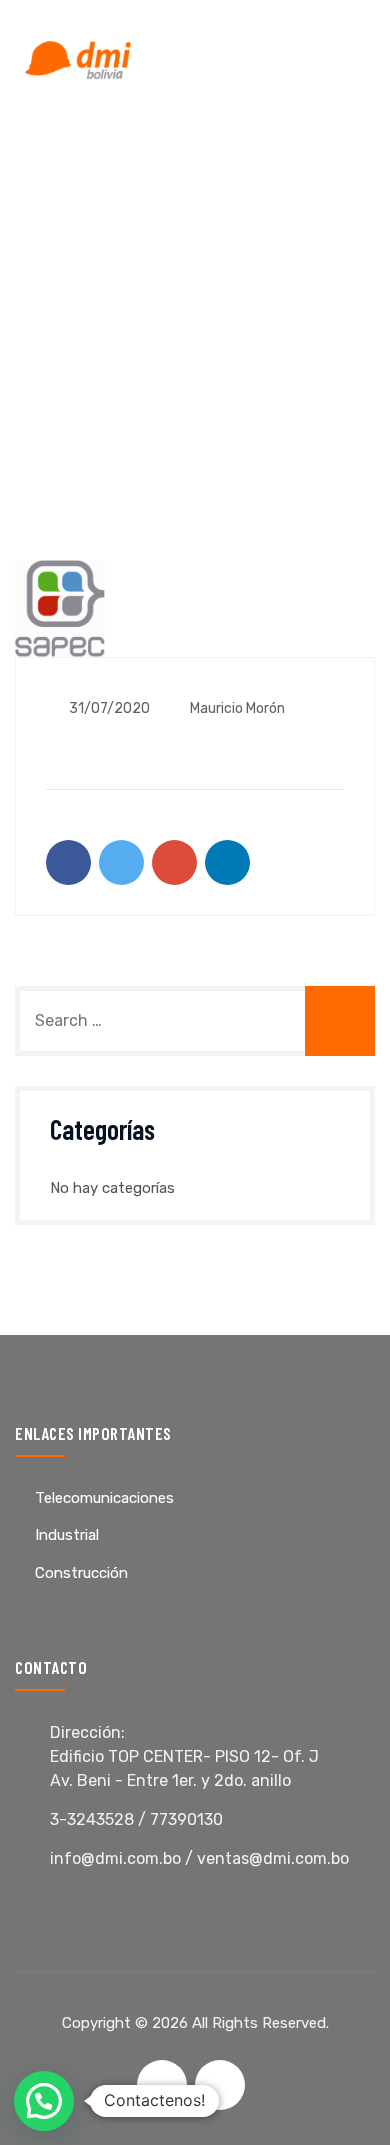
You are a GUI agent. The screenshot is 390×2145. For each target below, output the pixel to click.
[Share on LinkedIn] (227, 862)
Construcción (81, 1573)
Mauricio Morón (236, 708)
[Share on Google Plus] (174, 862)
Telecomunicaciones (104, 1498)
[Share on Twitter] (121, 862)
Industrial (67, 1535)
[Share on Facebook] (68, 862)
